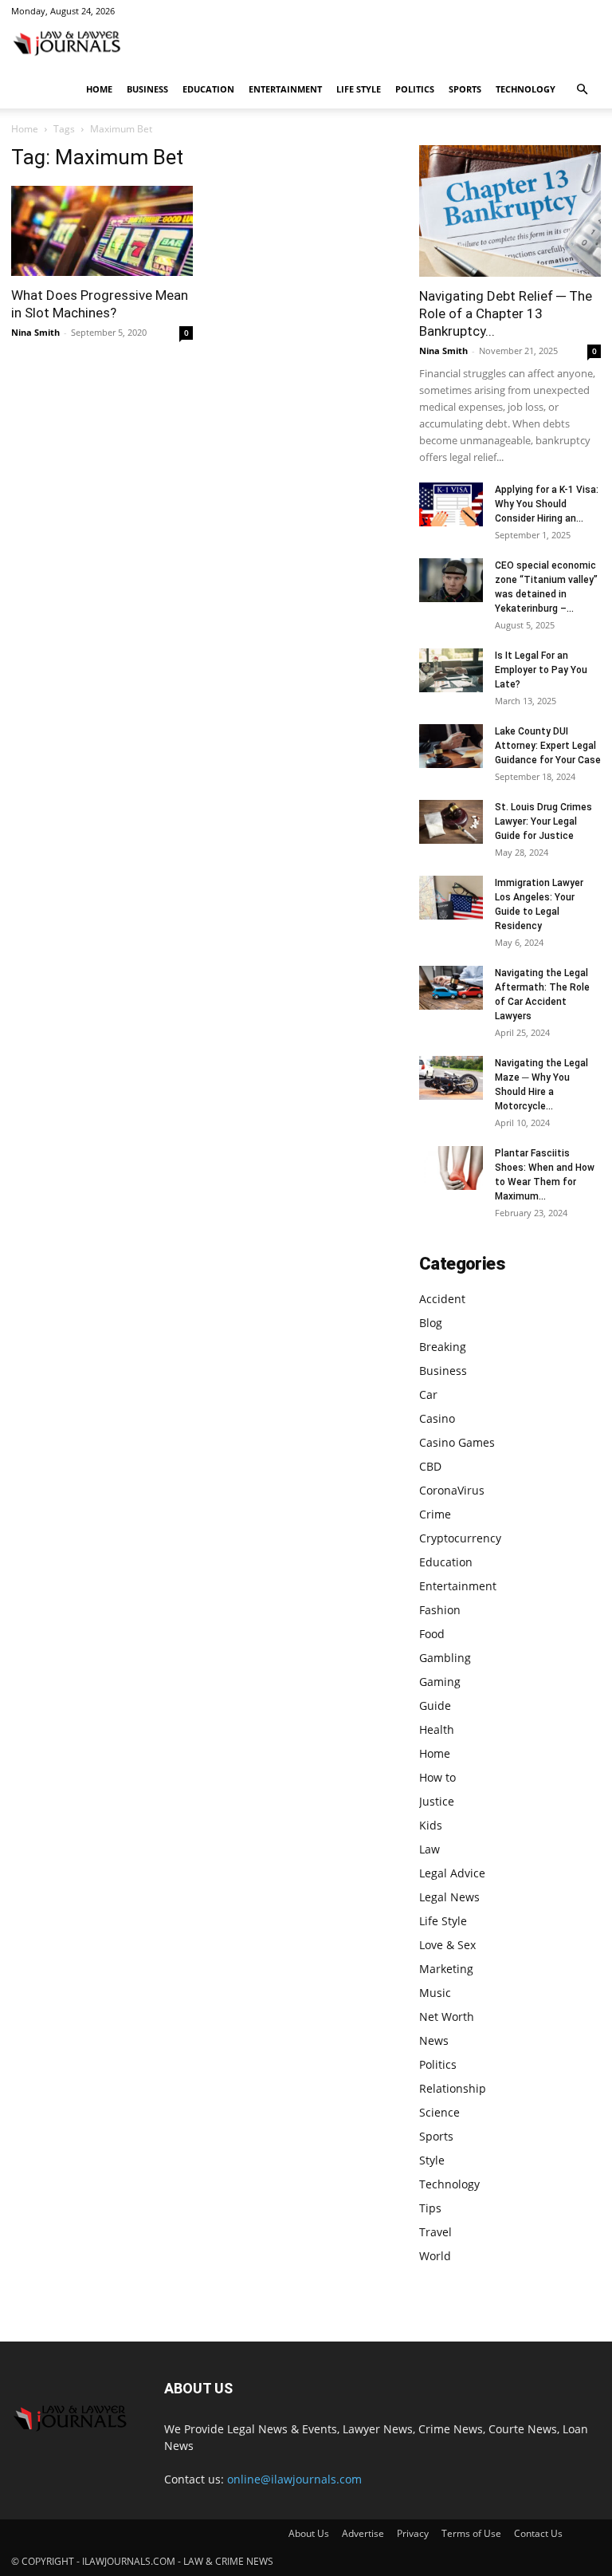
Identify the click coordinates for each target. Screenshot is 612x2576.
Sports (465, 89)
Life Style (359, 89)
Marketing (446, 1969)
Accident (442, 1299)
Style (432, 2160)
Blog (431, 1323)
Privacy (413, 2533)
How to (437, 1777)
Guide (435, 1706)
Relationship (453, 2088)
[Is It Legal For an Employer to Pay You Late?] (451, 670)
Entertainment (285, 89)
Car (428, 1394)
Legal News (449, 1897)
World (435, 2256)
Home (99, 89)
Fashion (440, 1610)
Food (432, 1634)
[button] (582, 90)
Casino (437, 1418)
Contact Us (538, 2533)
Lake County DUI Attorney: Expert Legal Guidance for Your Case (548, 746)
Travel (435, 2232)
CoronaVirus (452, 1490)
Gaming (440, 1682)
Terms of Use (471, 2533)
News (434, 2040)
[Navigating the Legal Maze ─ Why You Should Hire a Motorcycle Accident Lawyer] (451, 1078)
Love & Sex (447, 1945)
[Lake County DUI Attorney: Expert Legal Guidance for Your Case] (451, 746)
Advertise (363, 2533)
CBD (430, 1466)
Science (439, 2112)
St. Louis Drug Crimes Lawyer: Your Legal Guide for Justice (543, 821)
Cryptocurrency (460, 1538)
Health (437, 1729)
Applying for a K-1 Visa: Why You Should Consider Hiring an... (547, 504)
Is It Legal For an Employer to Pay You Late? (541, 670)
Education (208, 89)
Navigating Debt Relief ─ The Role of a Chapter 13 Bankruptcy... (506, 313)
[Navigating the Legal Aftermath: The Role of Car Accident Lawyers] (451, 988)
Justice (437, 1801)
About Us (309, 2533)
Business (147, 89)
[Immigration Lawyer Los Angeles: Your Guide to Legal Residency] (451, 898)
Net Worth (447, 2017)
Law (430, 1849)
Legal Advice (452, 1873)
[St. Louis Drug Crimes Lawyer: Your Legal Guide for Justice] (451, 822)
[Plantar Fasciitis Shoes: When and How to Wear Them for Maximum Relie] (451, 1168)
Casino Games (457, 1442)
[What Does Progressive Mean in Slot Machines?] (102, 231)
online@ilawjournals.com (294, 2479)
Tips (430, 2208)
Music (435, 1993)
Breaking (443, 1347)
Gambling (445, 1658)
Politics (415, 89)
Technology (526, 89)
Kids (431, 1825)
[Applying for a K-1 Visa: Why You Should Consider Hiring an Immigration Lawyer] (451, 504)
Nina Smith (35, 332)
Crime (435, 1514)
